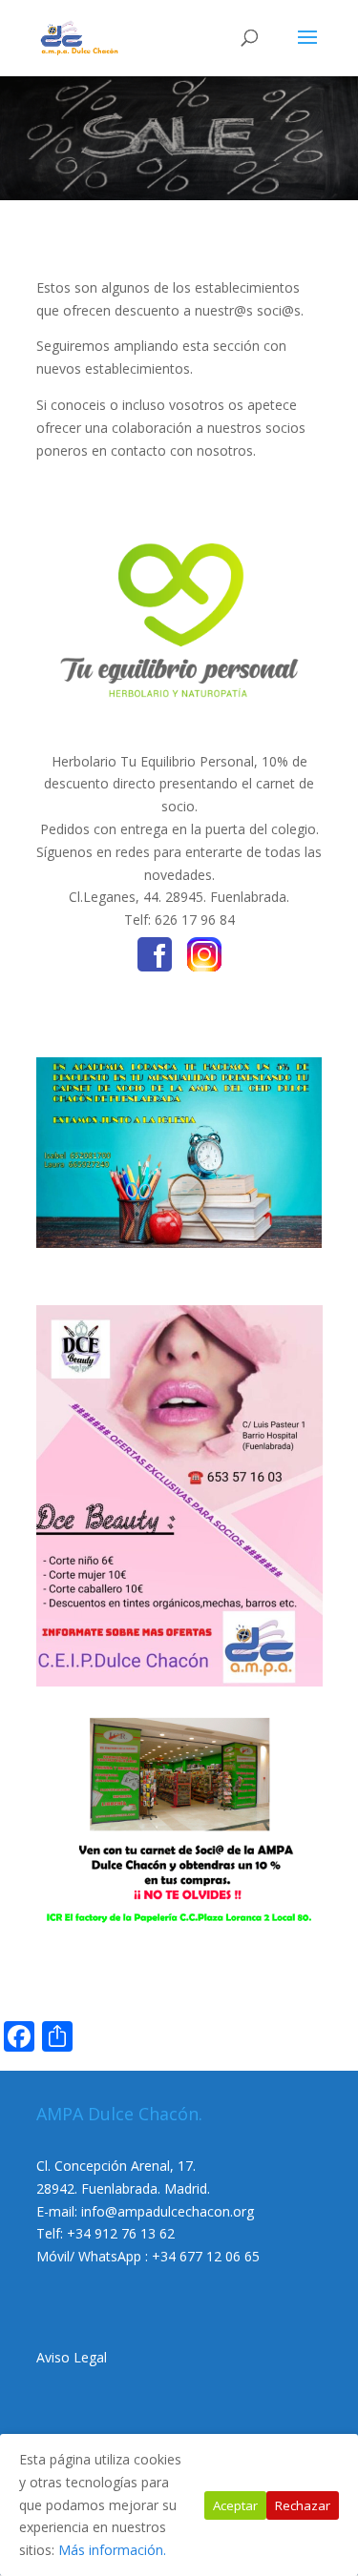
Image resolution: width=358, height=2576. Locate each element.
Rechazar (303, 2505)
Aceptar (235, 2505)
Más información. (112, 2550)
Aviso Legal (72, 2357)
